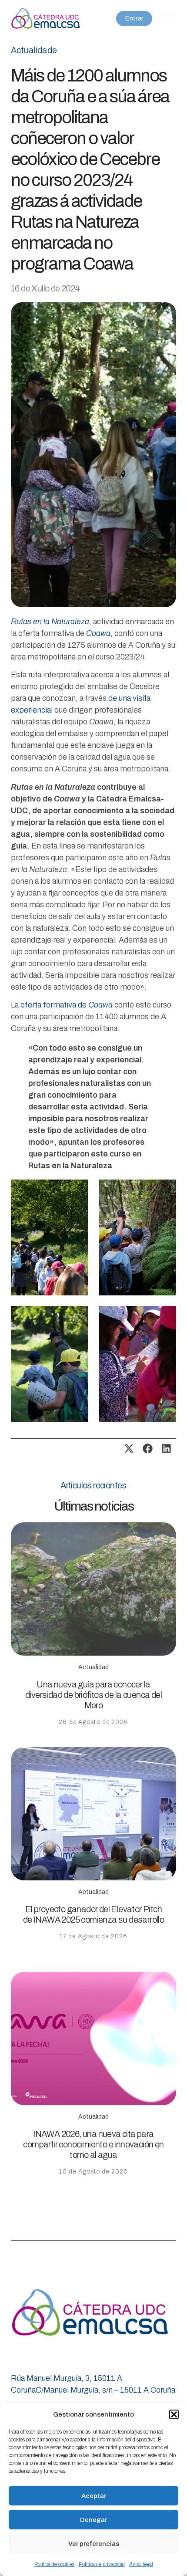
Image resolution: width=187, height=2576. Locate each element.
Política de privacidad (102, 2564)
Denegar (93, 2520)
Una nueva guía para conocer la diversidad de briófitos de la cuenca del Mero (93, 1695)
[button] (174, 2414)
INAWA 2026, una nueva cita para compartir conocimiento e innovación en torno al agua (93, 2144)
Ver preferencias (94, 2544)
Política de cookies (54, 2564)
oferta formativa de (67, 1005)
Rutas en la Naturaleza (50, 622)
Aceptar (94, 2496)
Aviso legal (141, 2564)
